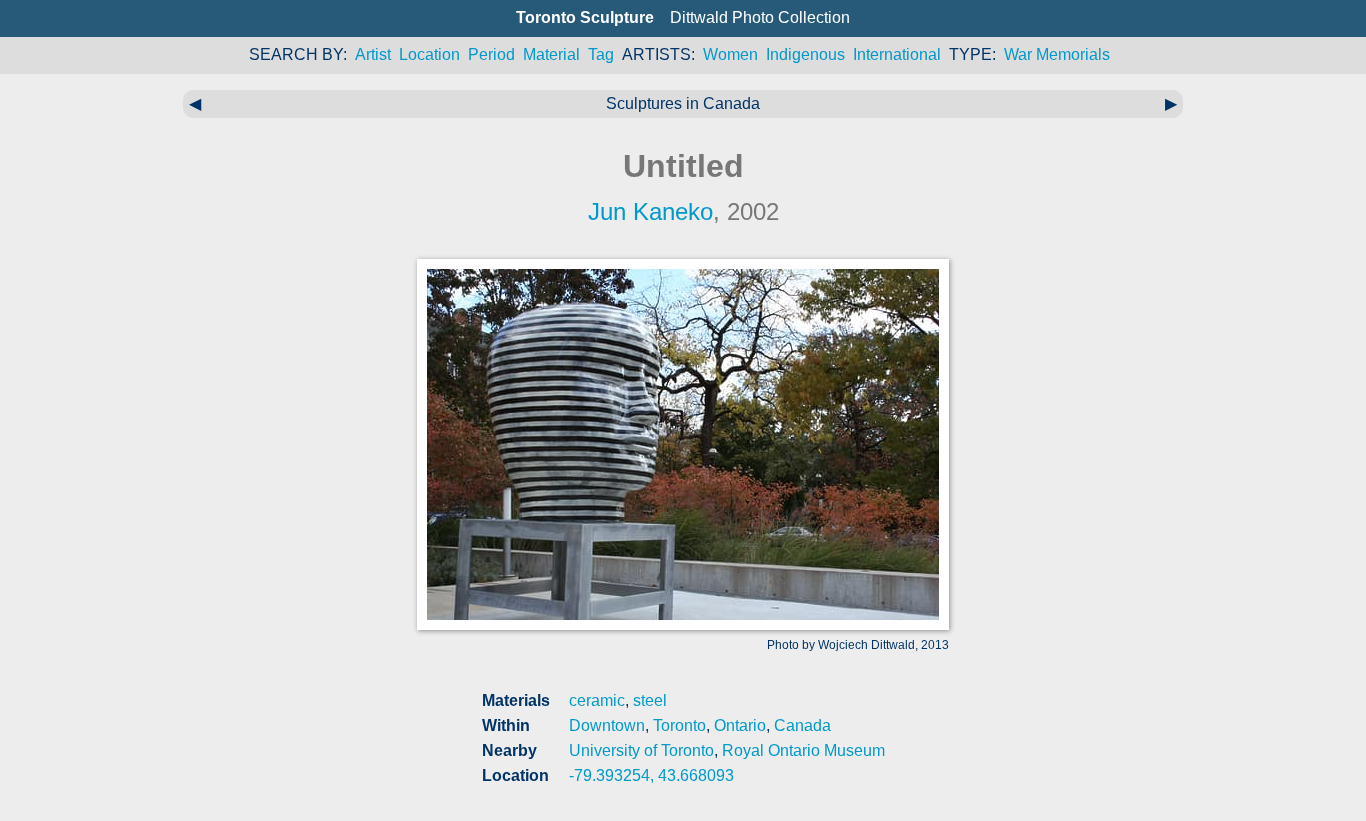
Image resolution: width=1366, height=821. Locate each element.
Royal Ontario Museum (803, 750)
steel (650, 700)
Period (491, 54)
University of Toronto (641, 750)
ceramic (597, 700)
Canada (802, 725)
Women (730, 54)
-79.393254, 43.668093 (651, 775)
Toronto (679, 725)
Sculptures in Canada (683, 103)
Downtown (607, 725)
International (897, 54)
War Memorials (1057, 54)
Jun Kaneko (650, 211)
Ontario (740, 725)
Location (429, 54)
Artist (373, 54)
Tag (601, 54)
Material (551, 54)
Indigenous (805, 54)
